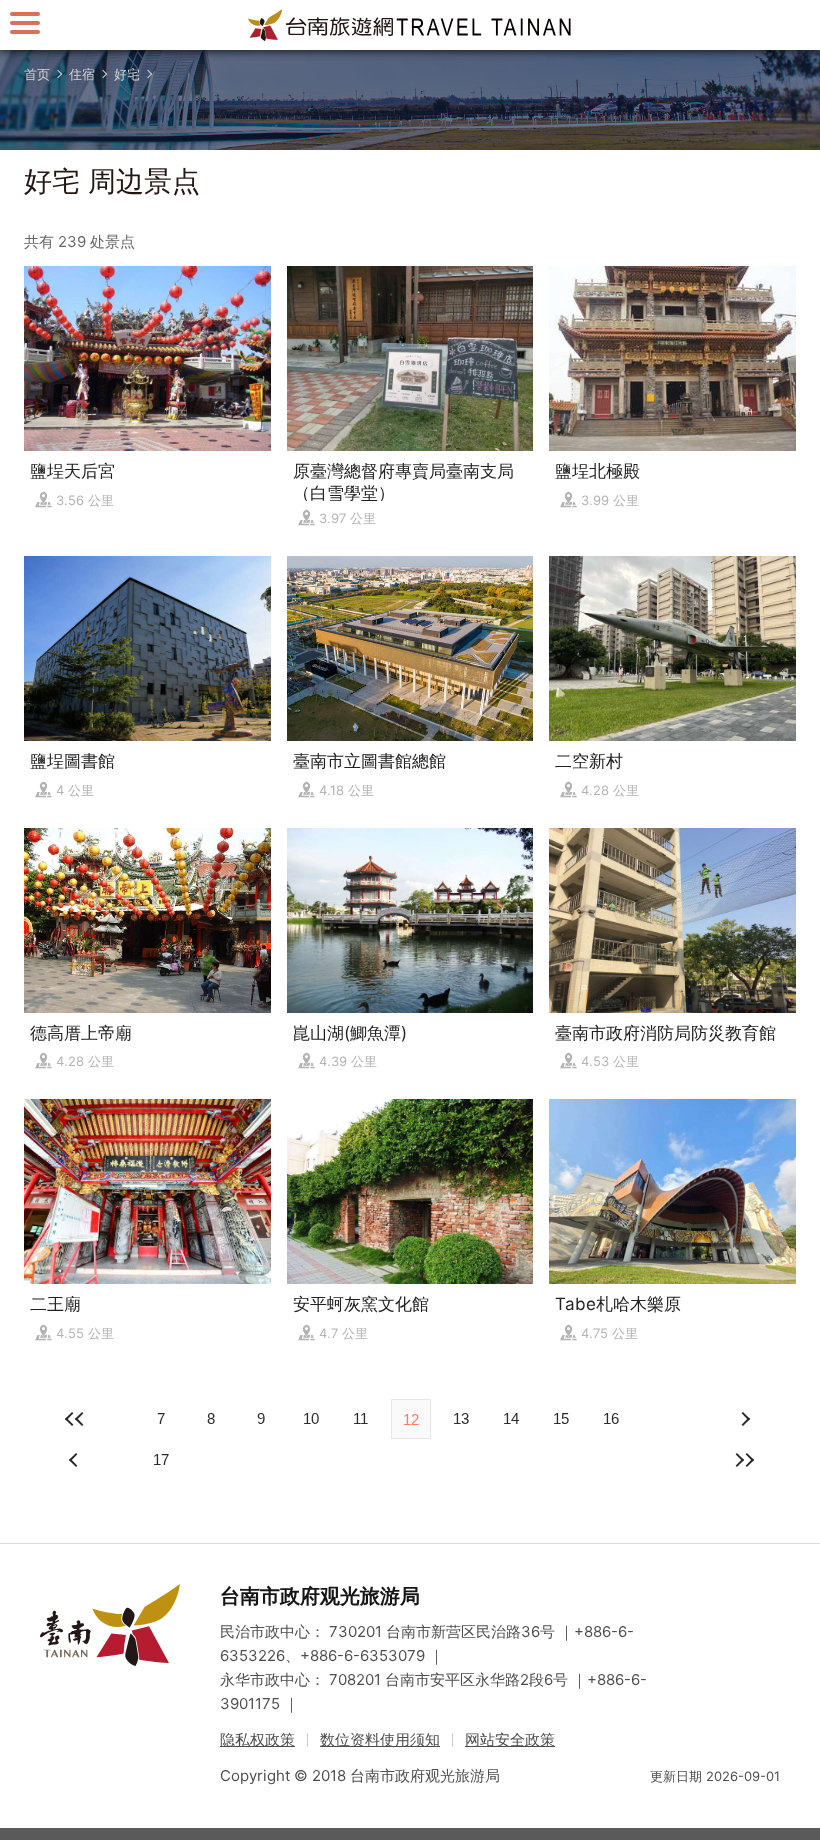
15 (561, 1418)
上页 (744, 1419)
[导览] (25, 22)
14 (511, 1418)
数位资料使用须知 (380, 1739)
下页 (76, 1460)
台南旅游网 (410, 25)
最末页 (744, 1460)
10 (311, 1418)
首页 (37, 74)
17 (161, 1459)
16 (611, 1418)
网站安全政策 (510, 1739)
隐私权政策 (257, 1739)
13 (461, 1418)
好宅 (127, 74)
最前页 (76, 1419)
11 (360, 1418)
